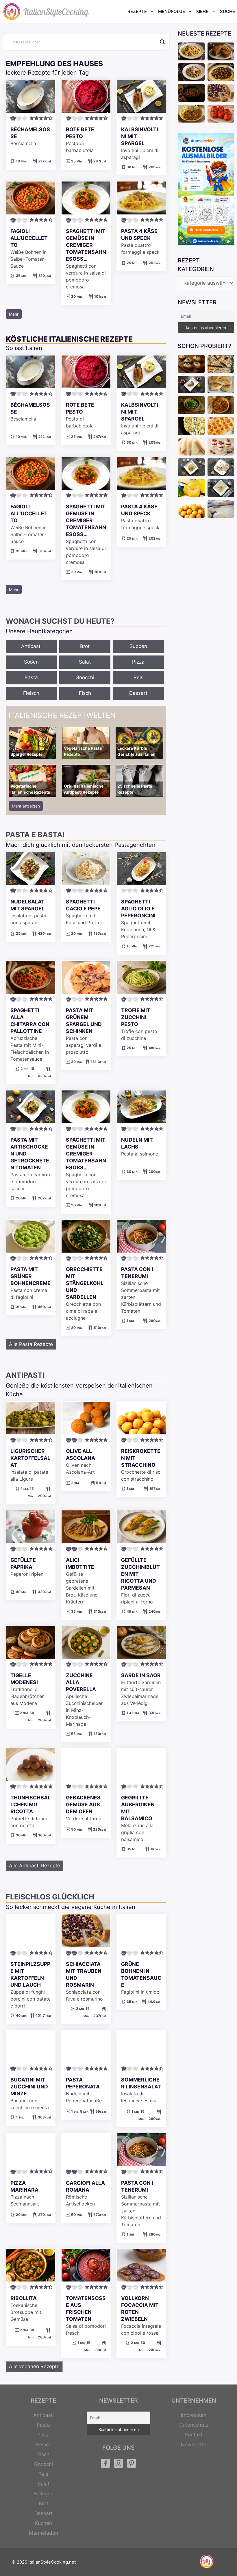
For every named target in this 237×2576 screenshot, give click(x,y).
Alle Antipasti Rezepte (35, 1866)
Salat (85, 662)
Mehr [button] (14, 314)
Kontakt (194, 2435)
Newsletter (194, 2444)
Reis (138, 677)
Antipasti (31, 646)
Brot (85, 646)
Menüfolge (172, 11)
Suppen (138, 646)
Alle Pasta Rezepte (31, 1344)
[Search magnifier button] (162, 42)
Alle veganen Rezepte (34, 2366)
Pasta (31, 677)
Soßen (31, 662)
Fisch (85, 693)
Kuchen (43, 2523)
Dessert (138, 693)
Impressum (194, 2415)
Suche (227, 11)
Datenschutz (194, 2425)
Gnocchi (85, 677)
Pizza (138, 662)
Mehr (202, 11)
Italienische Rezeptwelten (62, 715)
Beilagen (43, 2494)
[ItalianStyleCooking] (46, 12)
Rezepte (137, 11)
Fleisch (31, 693)
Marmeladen (43, 2533)
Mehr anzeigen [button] (26, 806)
